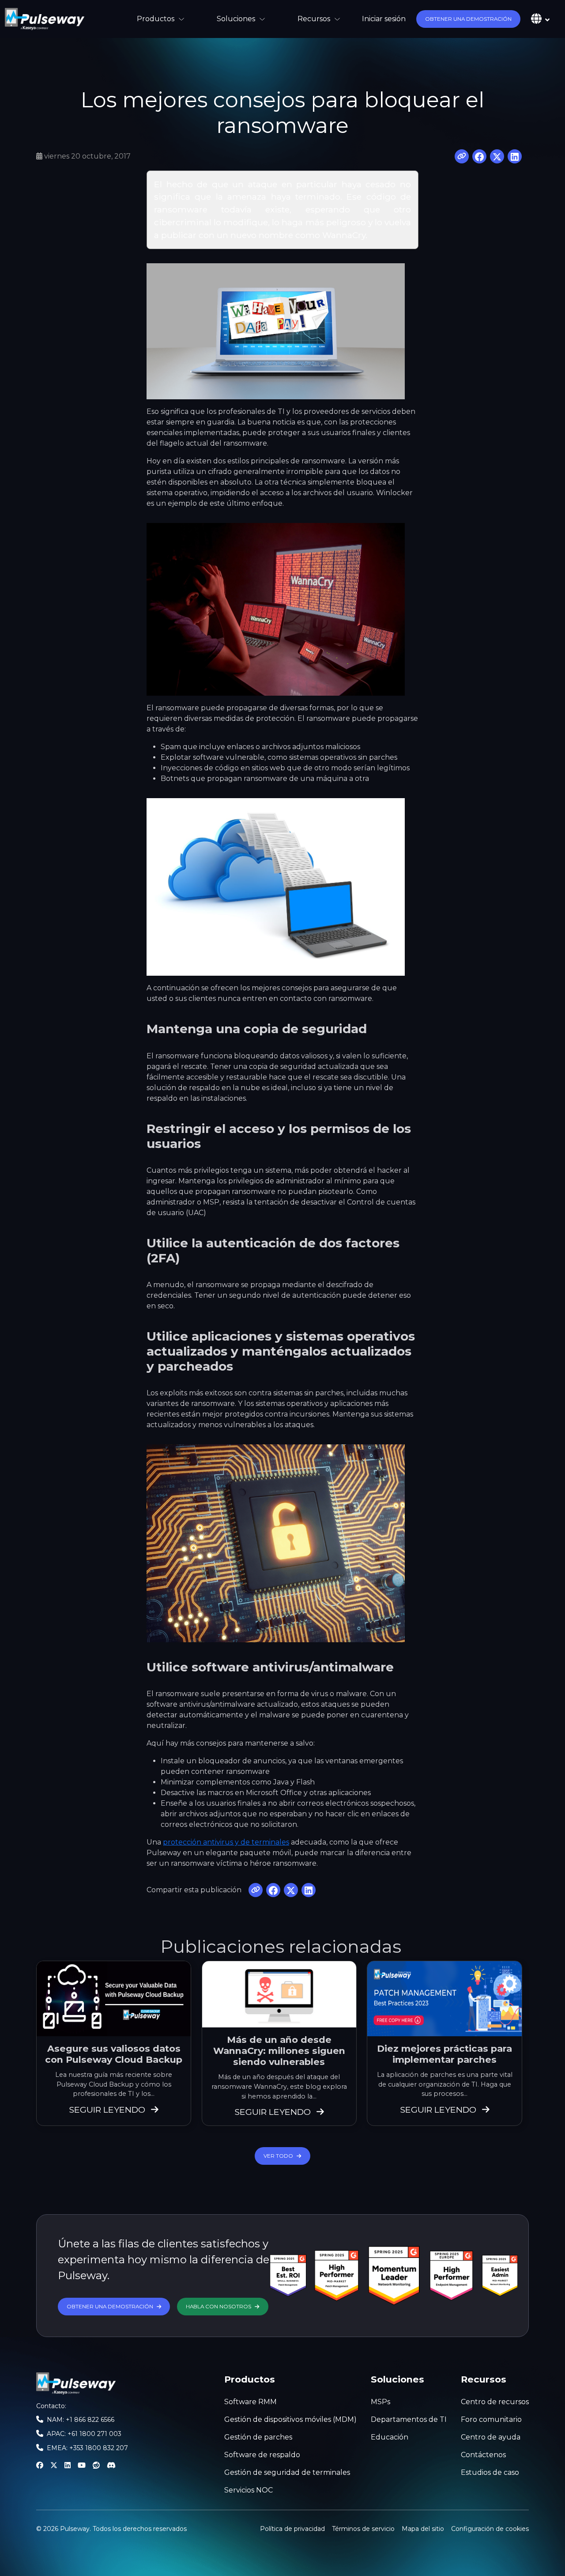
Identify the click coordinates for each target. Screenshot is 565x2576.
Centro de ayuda (491, 2437)
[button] (468, 19)
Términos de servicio (363, 2529)
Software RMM (250, 2402)
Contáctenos (483, 2455)
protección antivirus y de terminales (226, 1842)
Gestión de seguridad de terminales (287, 2472)
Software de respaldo (262, 2455)
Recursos (314, 19)
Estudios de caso (490, 2472)
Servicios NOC (249, 2490)
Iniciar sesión (384, 19)
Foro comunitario (491, 2419)
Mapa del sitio (423, 2529)
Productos (156, 19)
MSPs (380, 2402)
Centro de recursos (495, 2402)
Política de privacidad (292, 2529)
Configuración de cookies (490, 2528)
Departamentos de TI (409, 2419)
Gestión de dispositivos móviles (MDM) (290, 2419)
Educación (390, 2437)
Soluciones (236, 19)
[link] (45, 19)
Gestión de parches (258, 2437)
